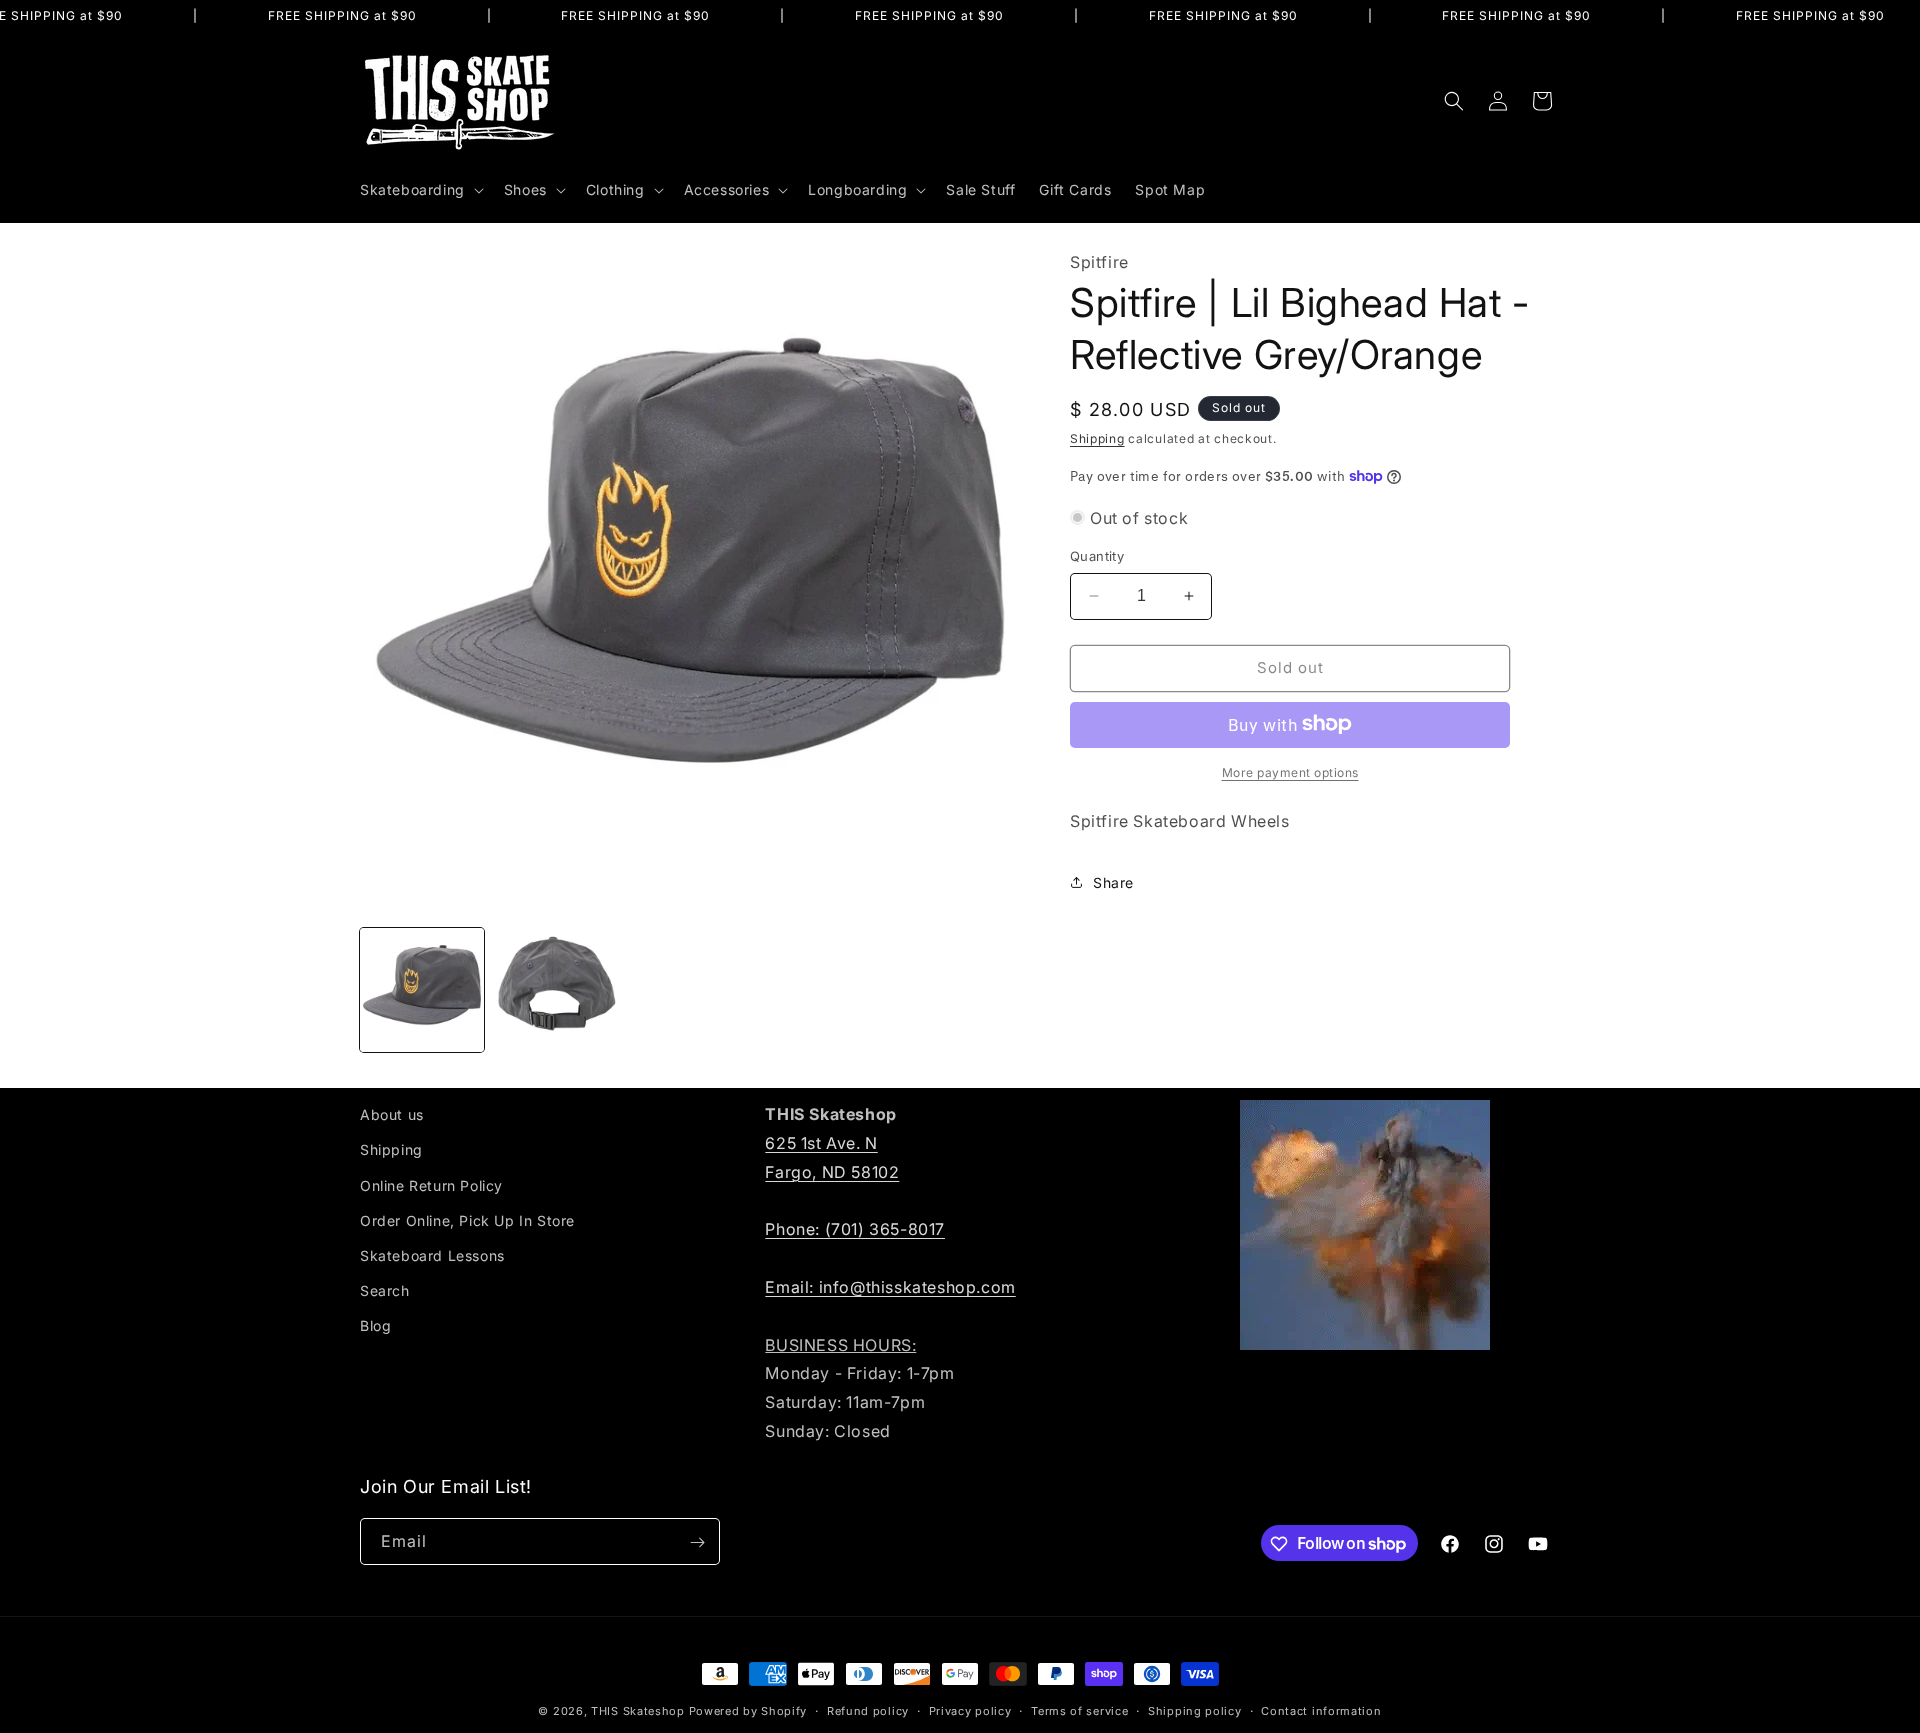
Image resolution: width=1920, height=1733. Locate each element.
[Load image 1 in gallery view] (422, 990)
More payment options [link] (1290, 771)
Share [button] (1113, 882)
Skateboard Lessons (432, 1254)
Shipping (1097, 437)
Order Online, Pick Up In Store (467, 1219)
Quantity (1097, 556)
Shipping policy (1195, 1710)
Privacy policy (970, 1710)
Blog (375, 1325)
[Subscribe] (697, 1542)
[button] (420, 190)
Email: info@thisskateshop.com (890, 1286)
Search (385, 1290)
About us (392, 1114)
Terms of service (1079, 1710)
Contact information (1321, 1710)
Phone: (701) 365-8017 (855, 1229)
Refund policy (868, 1710)
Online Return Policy (431, 1184)
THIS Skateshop (638, 1711)
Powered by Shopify (748, 1711)
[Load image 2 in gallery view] (556, 990)
